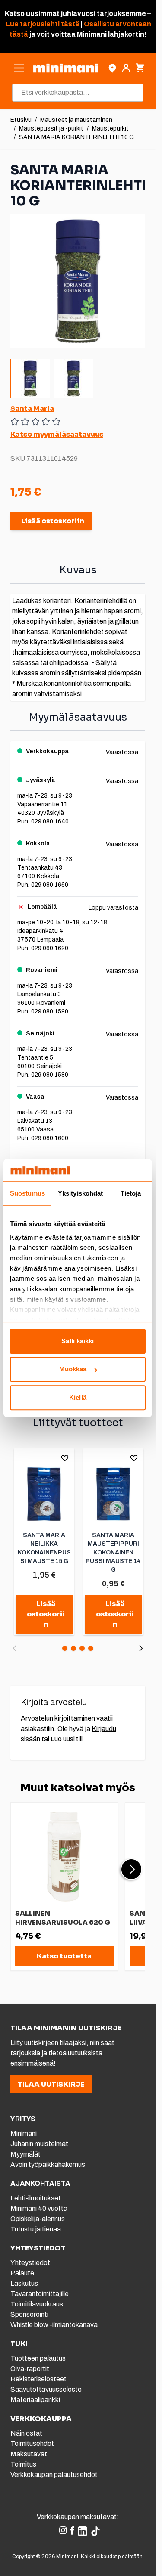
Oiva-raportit (30, 2369)
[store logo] (66, 68)
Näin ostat (26, 2433)
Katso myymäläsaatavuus (57, 434)
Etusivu (21, 120)
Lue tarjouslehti (33, 24)
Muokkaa (73, 1369)
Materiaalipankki (35, 2400)
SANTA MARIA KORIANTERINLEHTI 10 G (76, 137)
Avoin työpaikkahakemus (48, 2164)
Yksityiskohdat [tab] (80, 1193)
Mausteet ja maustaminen (76, 120)
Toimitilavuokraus (37, 2304)
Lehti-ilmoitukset (36, 2198)
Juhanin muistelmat (39, 2144)
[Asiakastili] (126, 68)
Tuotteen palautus (39, 2358)
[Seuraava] (141, 1648)
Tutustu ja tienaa (36, 2229)
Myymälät (25, 2154)
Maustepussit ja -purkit (51, 129)
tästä (70, 24)
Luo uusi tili (67, 1739)
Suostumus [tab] (27, 1193)
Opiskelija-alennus (38, 2219)
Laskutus (24, 2283)
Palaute (22, 2273)
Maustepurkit (110, 129)
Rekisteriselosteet (38, 2379)
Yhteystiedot (30, 2263)
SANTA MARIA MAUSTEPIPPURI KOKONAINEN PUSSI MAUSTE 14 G (113, 1552)
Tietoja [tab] (131, 1193)
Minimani (24, 2133)
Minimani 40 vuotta (39, 2208)
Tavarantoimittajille (40, 2294)
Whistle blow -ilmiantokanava (54, 2325)
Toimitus (23, 2464)
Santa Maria (32, 409)
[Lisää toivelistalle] (65, 1458)
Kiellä (78, 1397)
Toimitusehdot (32, 2444)
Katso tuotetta (64, 1956)
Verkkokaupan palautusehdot (54, 2475)
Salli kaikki (78, 1341)
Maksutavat (29, 2454)
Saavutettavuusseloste (46, 2389)
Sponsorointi (29, 2314)
